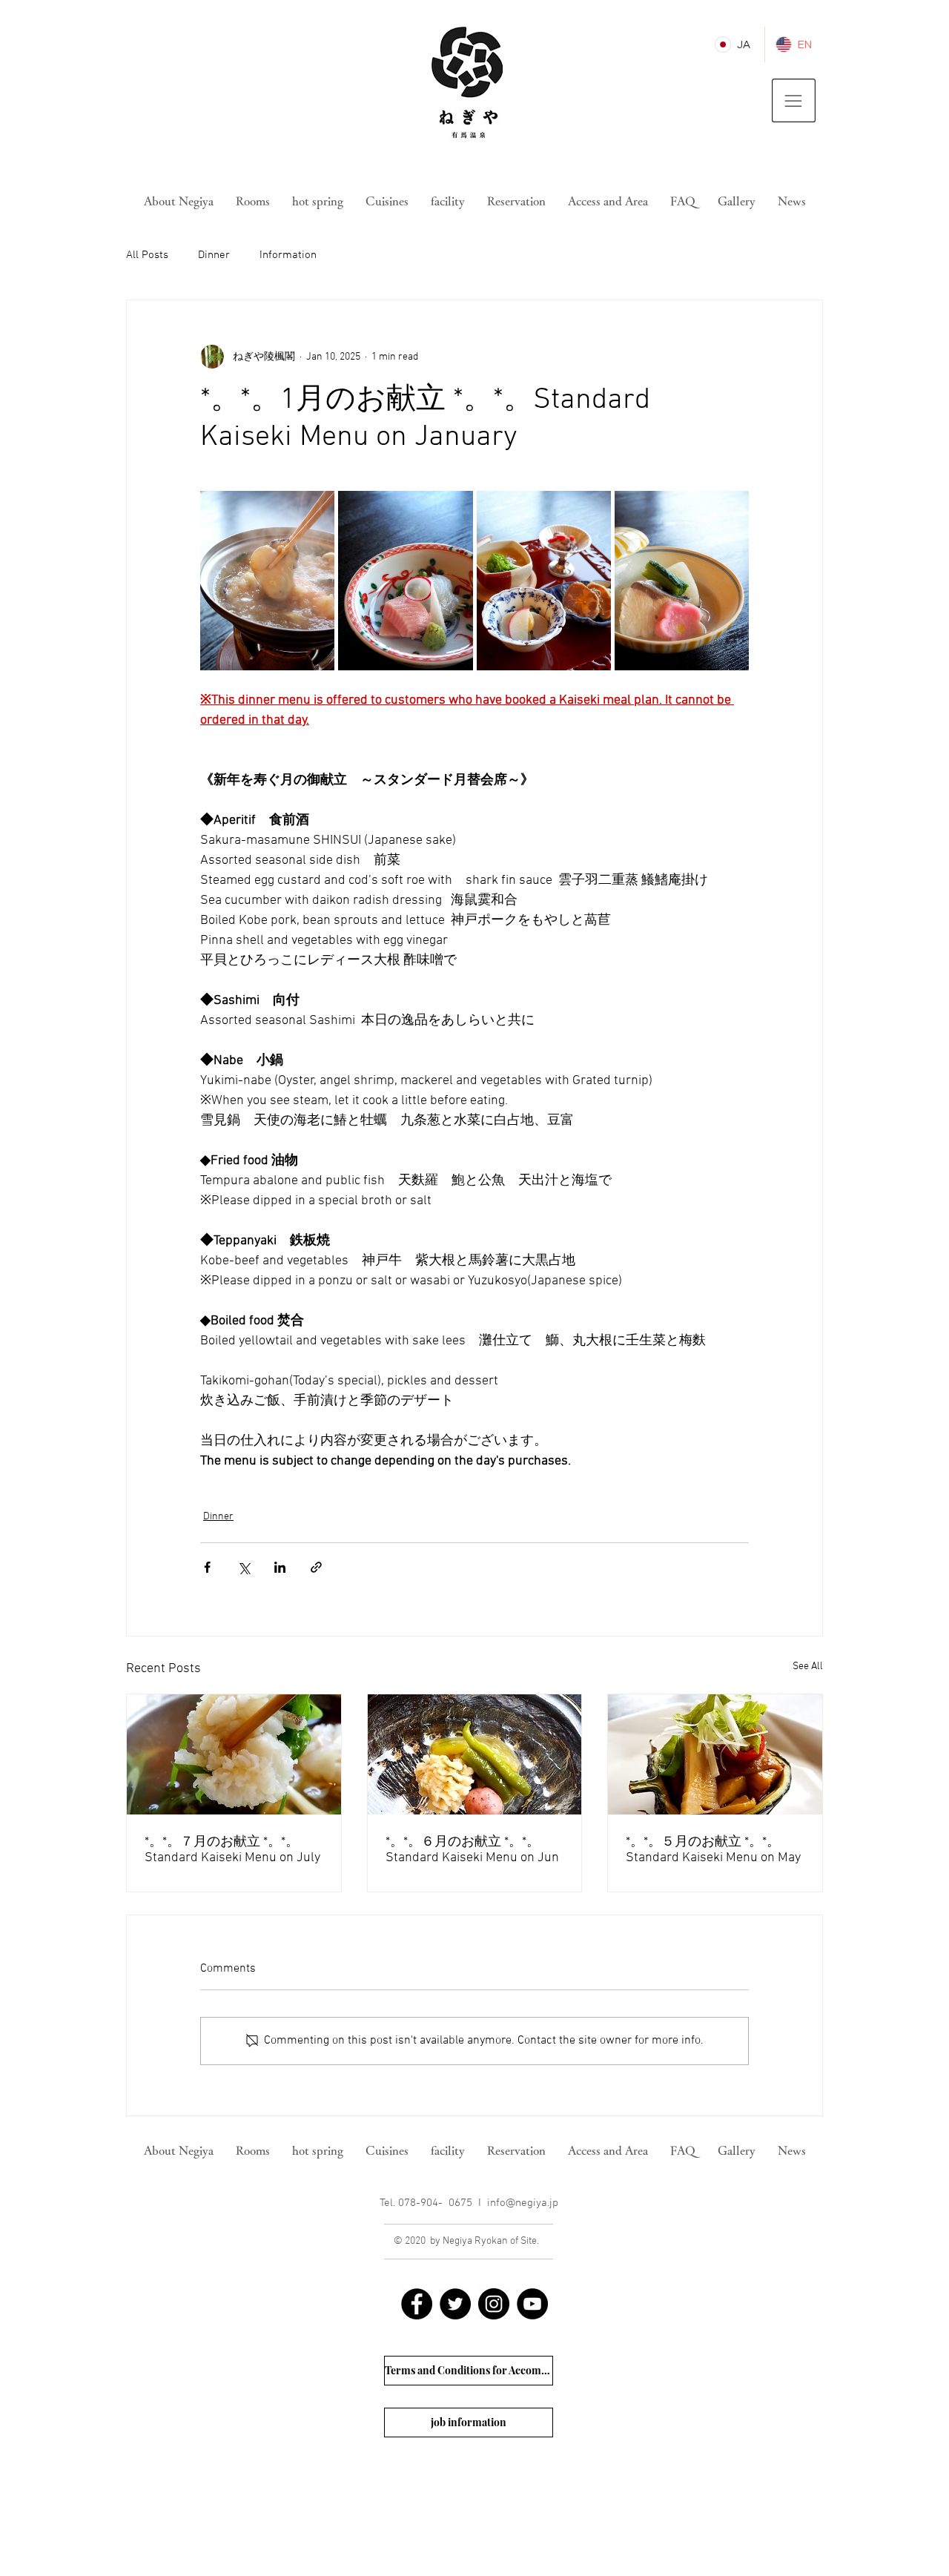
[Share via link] (316, 1567)
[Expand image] (267, 581)
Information (288, 255)
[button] (794, 100)
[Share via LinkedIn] (280, 1567)
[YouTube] (532, 2304)
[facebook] (417, 2304)
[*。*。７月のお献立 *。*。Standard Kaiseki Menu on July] (234, 1754)
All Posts (147, 255)
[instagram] (494, 2304)
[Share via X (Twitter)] (244, 1567)
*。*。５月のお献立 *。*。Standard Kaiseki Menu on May (713, 1850)
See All (808, 1667)
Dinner (214, 255)
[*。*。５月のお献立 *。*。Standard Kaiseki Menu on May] (715, 1754)
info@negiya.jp (523, 2203)
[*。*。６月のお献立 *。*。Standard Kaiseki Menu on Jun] (475, 1754)
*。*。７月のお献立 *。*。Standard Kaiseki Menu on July (232, 1850)
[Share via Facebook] (207, 1567)
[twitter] (455, 2304)
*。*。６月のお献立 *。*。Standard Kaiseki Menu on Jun (472, 1850)
